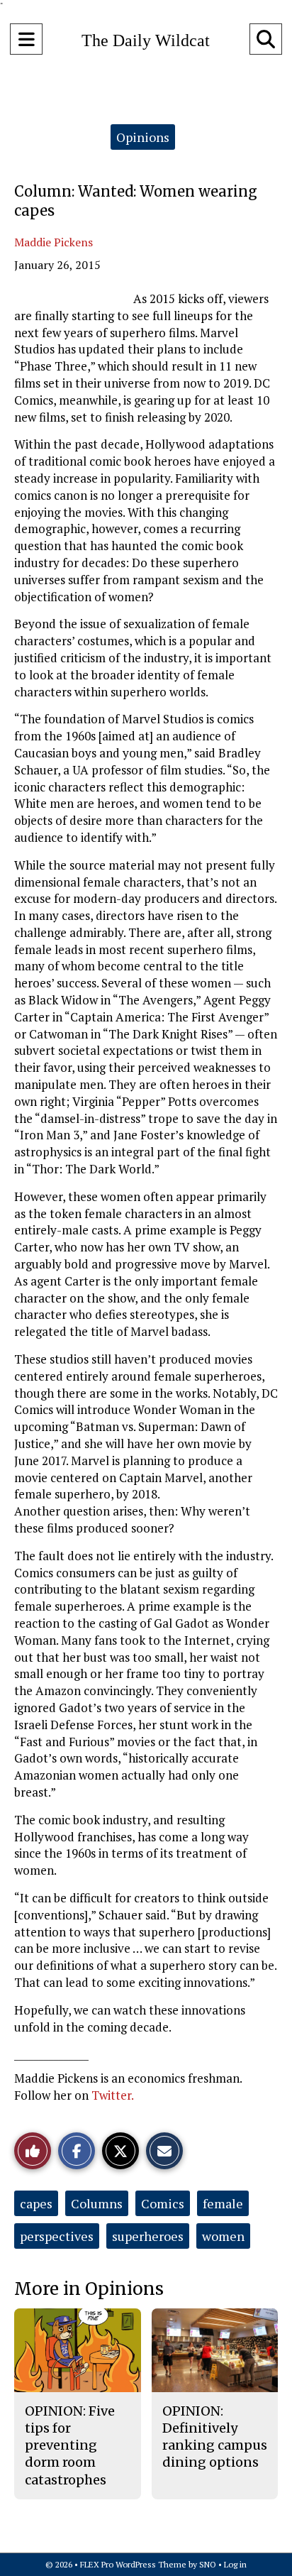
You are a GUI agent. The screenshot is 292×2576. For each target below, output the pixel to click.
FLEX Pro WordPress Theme (133, 2564)
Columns (97, 2203)
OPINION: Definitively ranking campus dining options (215, 2437)
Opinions (143, 137)
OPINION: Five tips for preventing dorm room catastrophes (70, 2445)
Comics (163, 2203)
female (223, 2203)
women (223, 2236)
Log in (235, 2564)
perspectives (57, 2236)
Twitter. (113, 2095)
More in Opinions (89, 2289)
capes (36, 2203)
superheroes (148, 2236)
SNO (208, 2564)
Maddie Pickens (54, 242)
